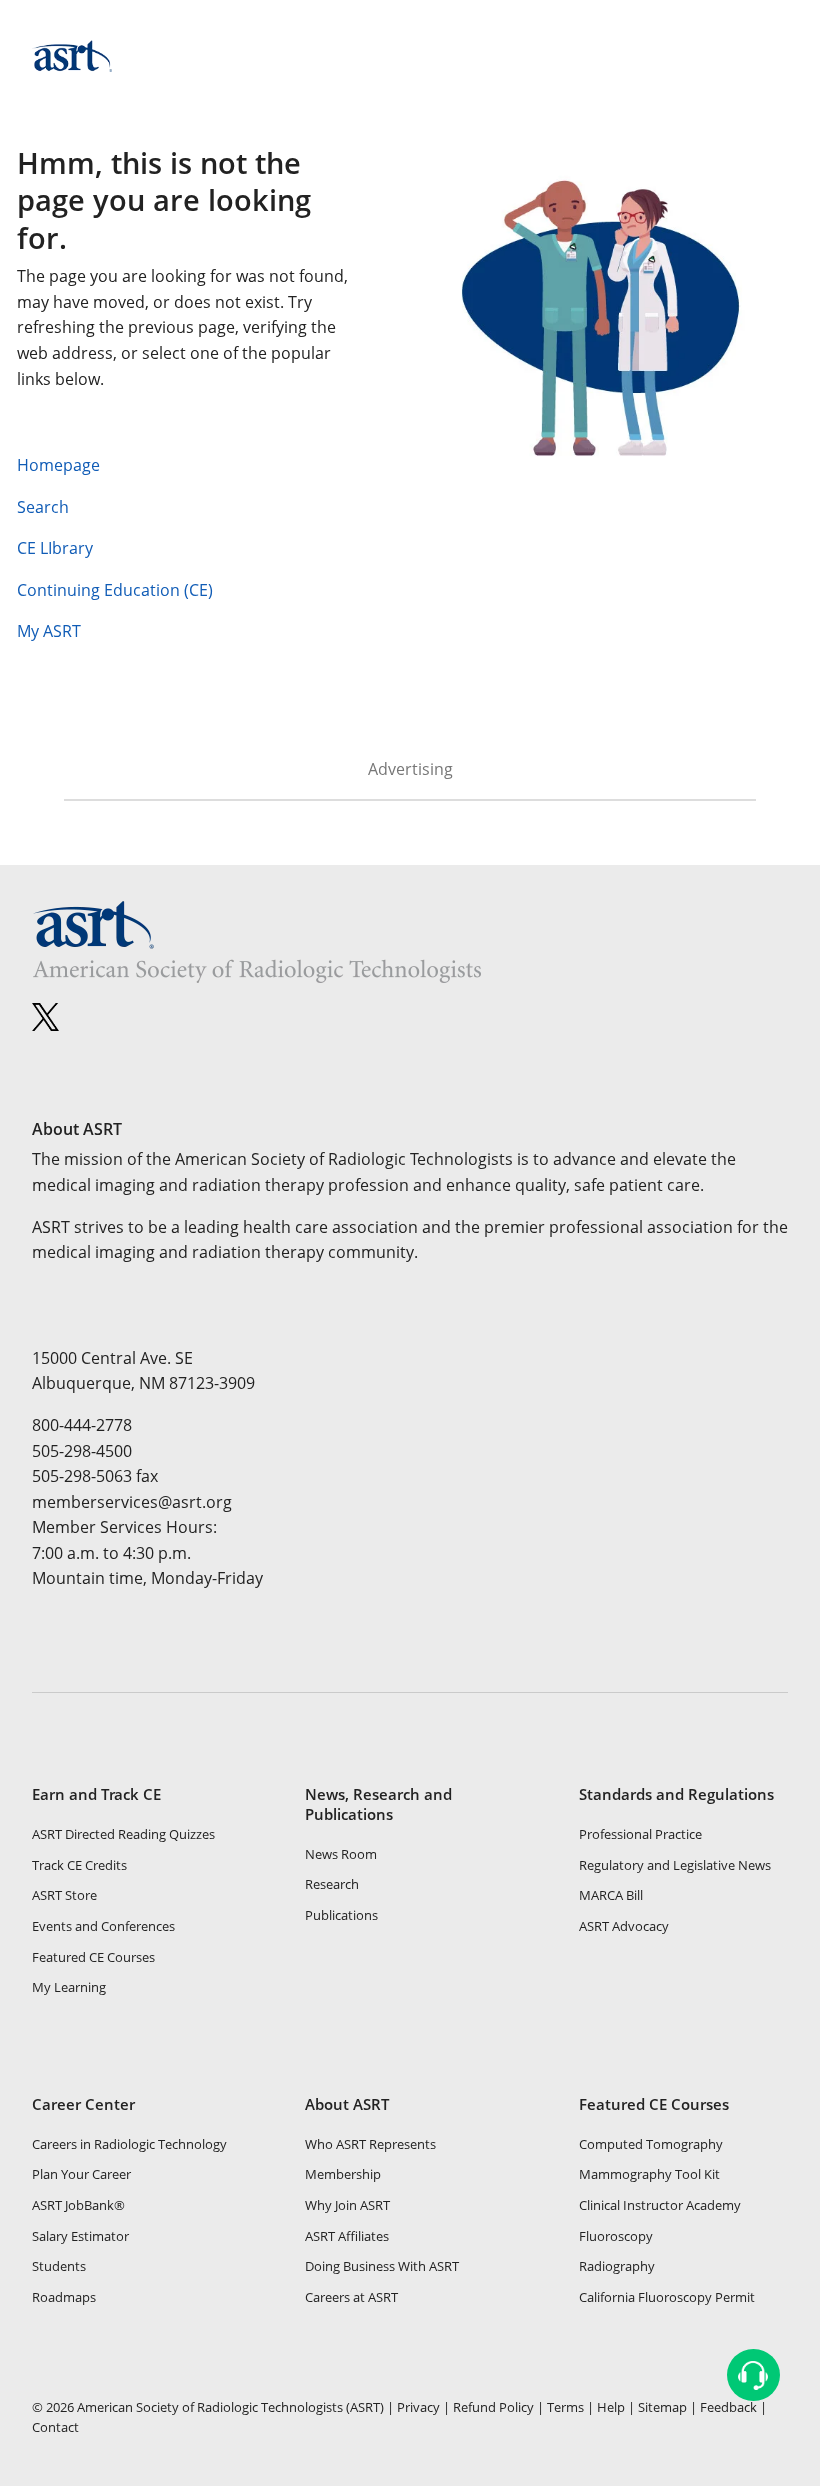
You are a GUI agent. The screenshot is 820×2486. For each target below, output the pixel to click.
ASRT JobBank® (78, 2205)
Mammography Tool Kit (649, 2174)
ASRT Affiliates (347, 2236)
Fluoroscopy (616, 2236)
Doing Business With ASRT (382, 2266)
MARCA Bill (611, 1895)
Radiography (617, 2266)
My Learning (69, 1987)
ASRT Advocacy (624, 1926)
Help (611, 2407)
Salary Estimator (80, 2236)
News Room (341, 1854)
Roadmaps (64, 2297)
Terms (565, 2407)
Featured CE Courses (93, 1957)
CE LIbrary (55, 548)
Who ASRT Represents (370, 2144)
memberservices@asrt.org (132, 1502)
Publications (341, 1915)
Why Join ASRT (347, 2205)
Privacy (418, 2407)
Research (332, 1884)
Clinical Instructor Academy (660, 2205)
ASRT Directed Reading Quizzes (123, 1834)
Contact (55, 2427)
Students (59, 2266)
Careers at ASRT (351, 2297)
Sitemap (662, 2407)
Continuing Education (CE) (115, 590)
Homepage (58, 465)
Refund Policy (493, 2407)
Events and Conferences (103, 1926)
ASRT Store (64, 1895)
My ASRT (53, 631)
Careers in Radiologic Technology (129, 2144)
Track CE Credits (79, 1865)
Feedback (728, 2407)
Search (43, 507)
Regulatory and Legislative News (675, 1865)
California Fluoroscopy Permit (667, 2297)
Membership (343, 2174)
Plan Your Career (81, 2174)
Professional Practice (640, 1834)
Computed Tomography (651, 2144)
